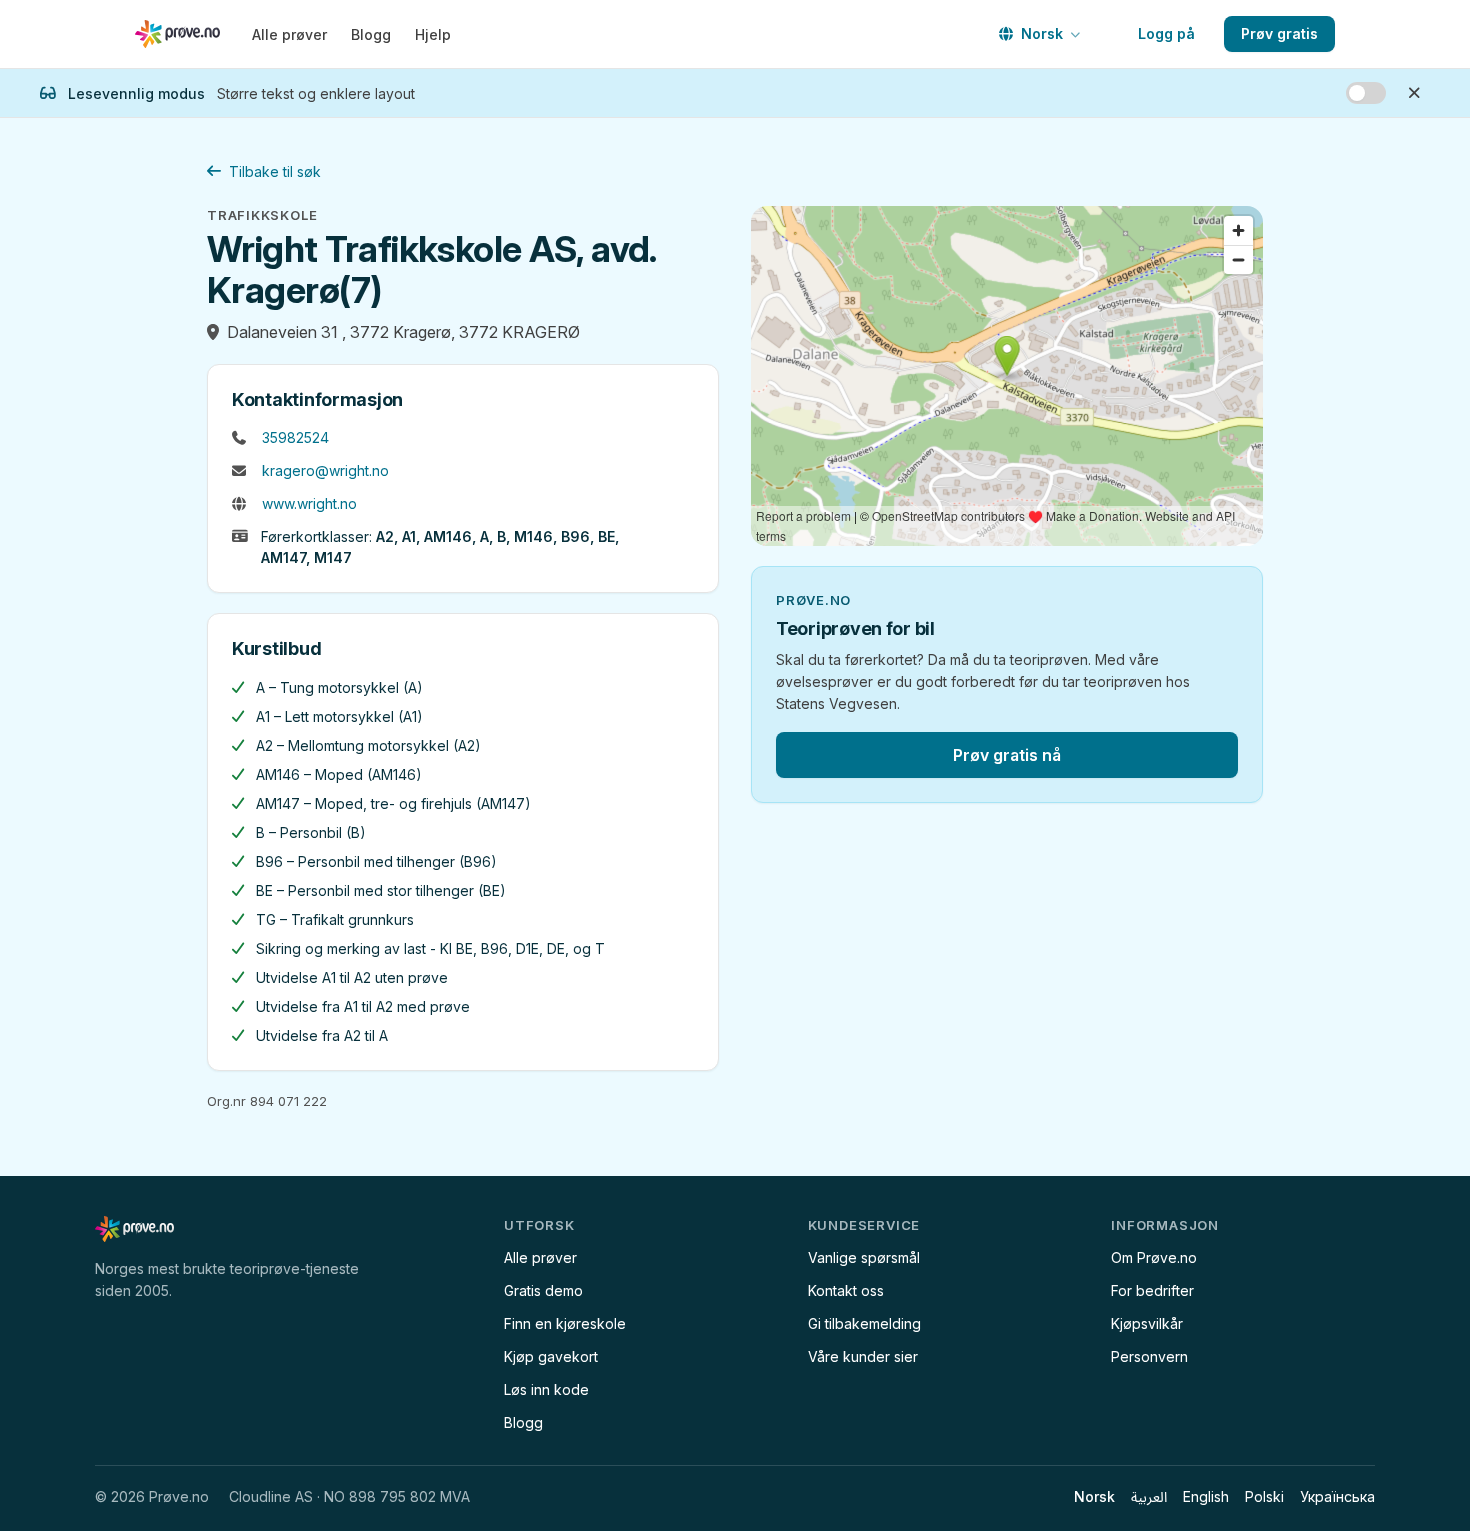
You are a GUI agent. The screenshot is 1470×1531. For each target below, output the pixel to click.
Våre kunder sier (863, 1356)
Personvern (1149, 1356)
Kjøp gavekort (551, 1356)
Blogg (371, 34)
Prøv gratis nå (1007, 755)
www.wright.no (309, 503)
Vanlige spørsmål (864, 1257)
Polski (1264, 1496)
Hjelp (433, 34)
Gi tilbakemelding (864, 1323)
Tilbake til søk (275, 171)
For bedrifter (1152, 1290)
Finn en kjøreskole (565, 1323)
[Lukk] (1414, 93)
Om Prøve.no (1154, 1257)
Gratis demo (543, 1290)
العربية (1149, 1496)
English (1206, 1496)
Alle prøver (289, 34)
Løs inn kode (546, 1389)
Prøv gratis (1279, 33)
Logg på (1166, 33)
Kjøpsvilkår (1147, 1323)
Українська (1337, 1496)
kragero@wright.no (325, 470)
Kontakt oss (846, 1290)
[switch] (1366, 93)
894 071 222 (288, 1101)
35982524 (295, 437)
